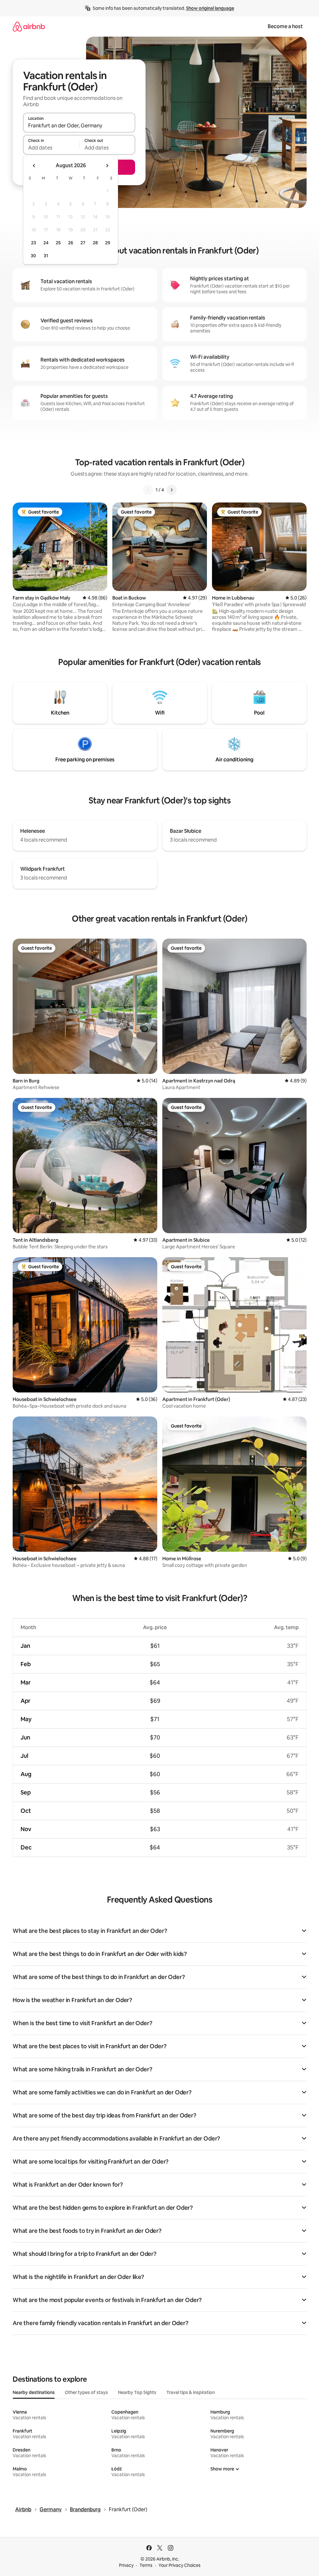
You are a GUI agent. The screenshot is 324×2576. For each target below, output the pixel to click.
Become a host (285, 26)
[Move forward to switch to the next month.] (107, 166)
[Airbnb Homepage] (29, 26)
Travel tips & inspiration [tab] (191, 2392)
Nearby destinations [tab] (34, 2392)
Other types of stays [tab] (86, 2392)
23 (34, 243)
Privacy (126, 2565)
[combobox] (79, 125)
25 (58, 243)
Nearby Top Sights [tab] (137, 2392)
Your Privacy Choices (180, 2565)
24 (46, 243)
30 (33, 256)
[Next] (171, 490)
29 (108, 243)
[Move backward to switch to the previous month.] (34, 166)
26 (71, 243)
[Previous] (148, 490)
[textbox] (51, 148)
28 (95, 243)
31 (46, 256)
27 (83, 243)
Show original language (210, 8)
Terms (146, 2565)
